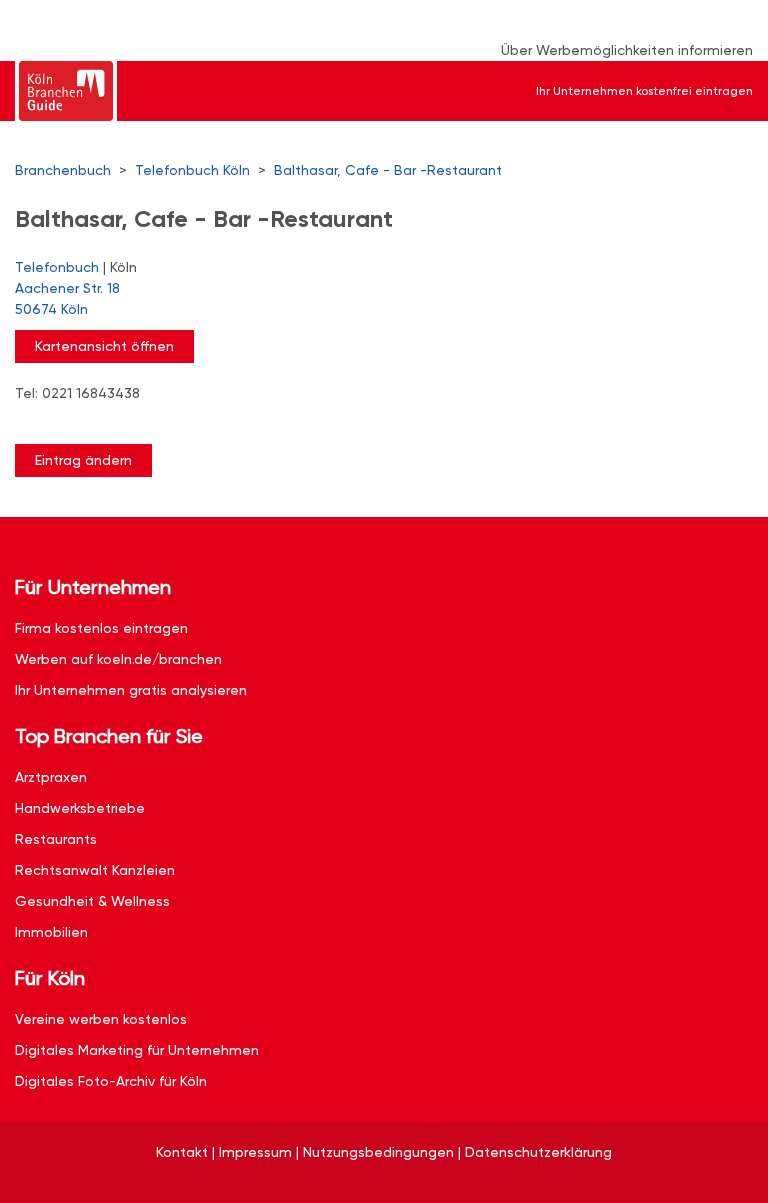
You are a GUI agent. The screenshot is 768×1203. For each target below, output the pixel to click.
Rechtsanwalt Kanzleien (95, 870)
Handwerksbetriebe (80, 808)
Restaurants (56, 839)
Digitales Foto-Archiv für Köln (111, 1081)
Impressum (255, 1152)
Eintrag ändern (83, 460)
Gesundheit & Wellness (92, 901)
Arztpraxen (51, 777)
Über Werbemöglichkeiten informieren (627, 50)
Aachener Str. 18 (67, 298)
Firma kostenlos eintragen (101, 628)
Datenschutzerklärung (538, 1152)
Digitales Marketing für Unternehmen (137, 1050)
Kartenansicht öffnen (104, 346)
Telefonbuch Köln (192, 170)
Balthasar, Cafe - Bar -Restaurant (388, 170)
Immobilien (51, 932)
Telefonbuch (57, 267)
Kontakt (182, 1152)
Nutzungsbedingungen (378, 1152)
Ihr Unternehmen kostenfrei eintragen (644, 91)
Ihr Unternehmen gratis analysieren (131, 690)
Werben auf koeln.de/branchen (118, 659)
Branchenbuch (63, 170)
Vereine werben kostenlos (101, 1019)
